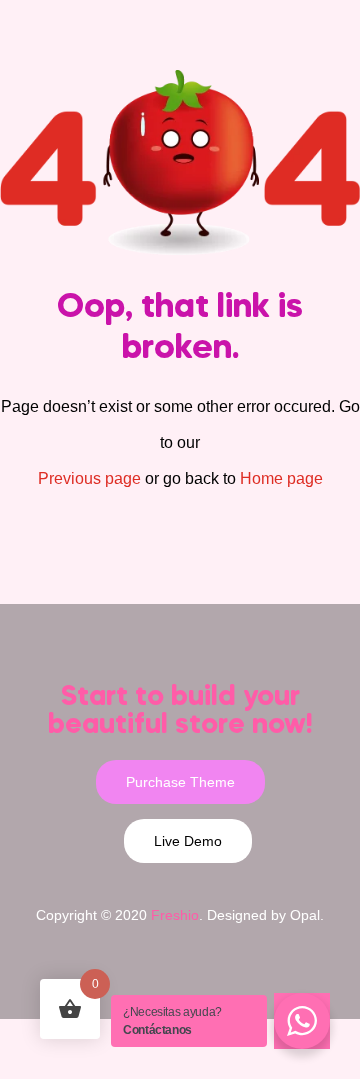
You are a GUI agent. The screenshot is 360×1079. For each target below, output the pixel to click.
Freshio (175, 915)
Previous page (89, 478)
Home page (281, 478)
